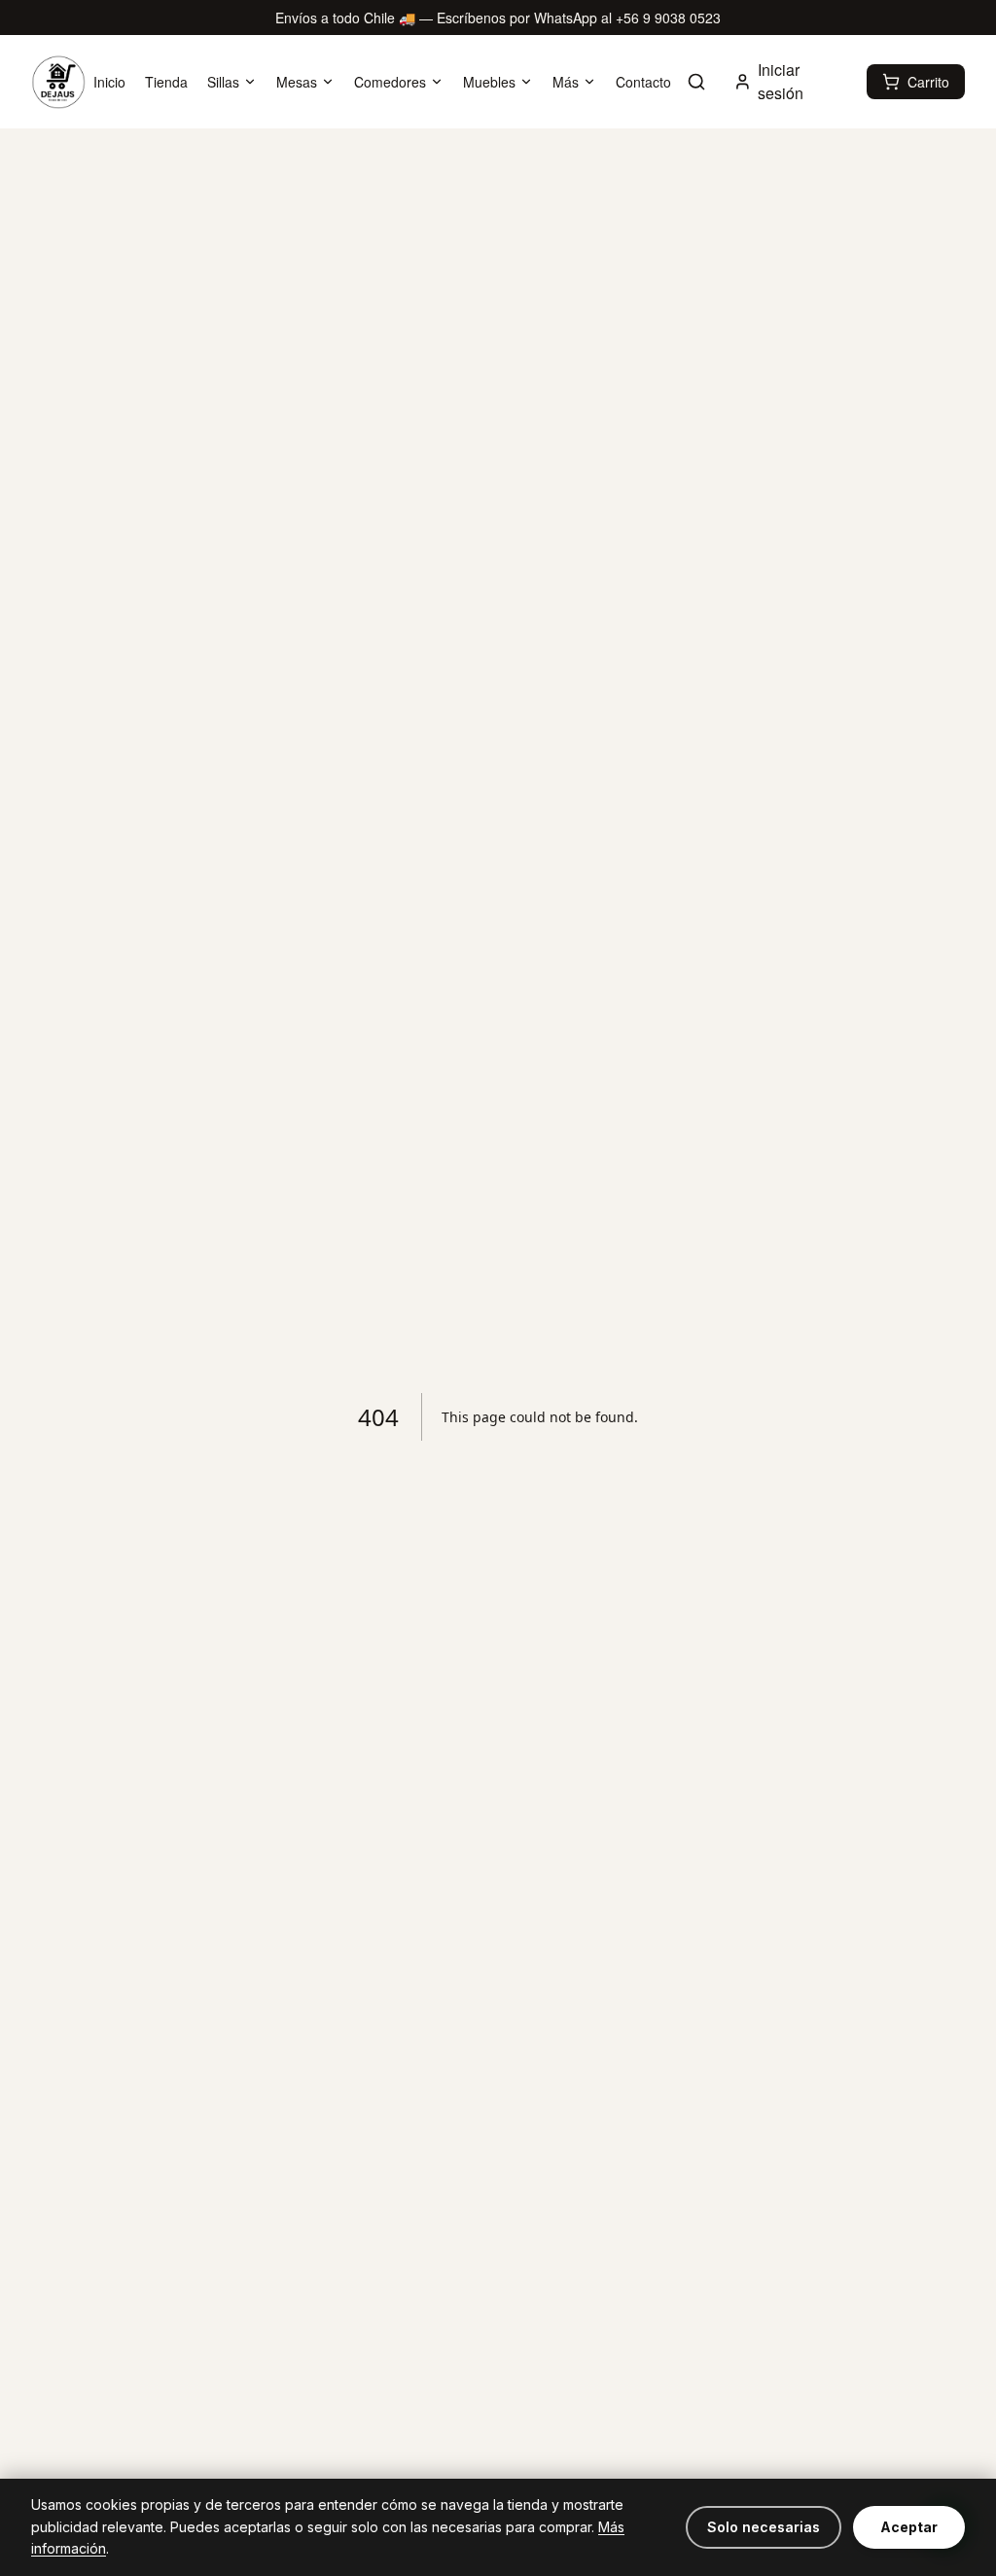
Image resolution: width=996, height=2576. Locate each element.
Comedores (390, 82)
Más (566, 82)
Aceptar (909, 2527)
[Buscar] (696, 82)
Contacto (643, 82)
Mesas (297, 82)
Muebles (489, 82)
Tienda (166, 82)
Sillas (223, 82)
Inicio (109, 82)
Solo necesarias (764, 2527)
